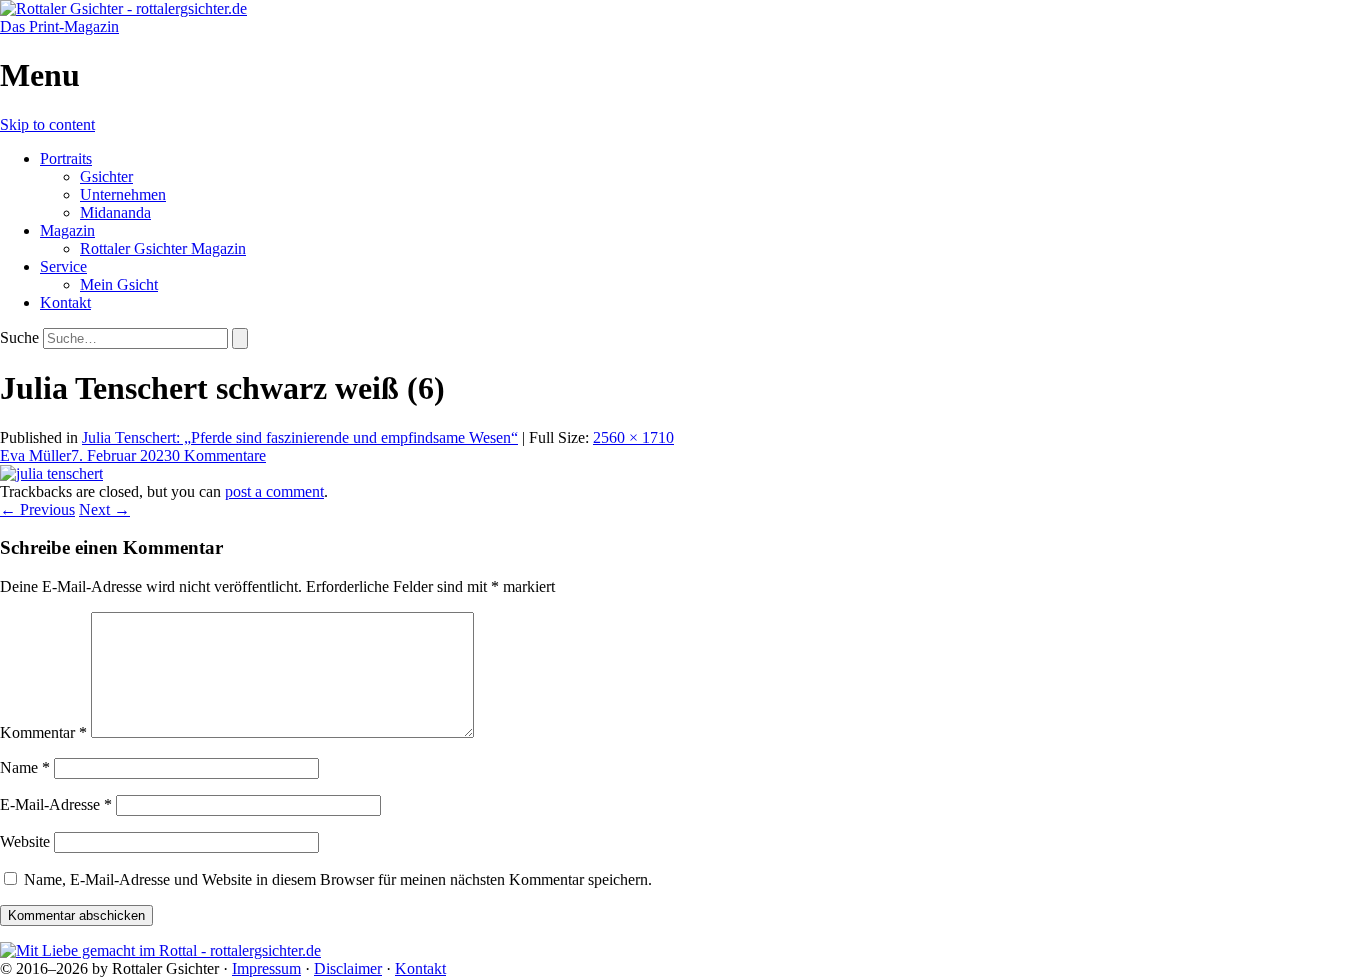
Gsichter (106, 176)
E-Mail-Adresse (56, 804)
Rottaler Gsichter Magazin (163, 248)
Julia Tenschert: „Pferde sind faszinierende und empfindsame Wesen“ (300, 437)
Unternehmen (123, 194)
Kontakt (65, 302)
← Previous (37, 509)
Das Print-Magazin (59, 26)
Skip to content (47, 124)
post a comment (274, 491)
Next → (104, 509)
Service (63, 266)
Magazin (67, 230)
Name (25, 767)
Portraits (66, 158)
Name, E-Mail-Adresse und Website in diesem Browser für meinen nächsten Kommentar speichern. (338, 879)
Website (25, 841)
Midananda (115, 212)
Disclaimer (348, 968)
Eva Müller (35, 455)
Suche (19, 337)
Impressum (266, 968)
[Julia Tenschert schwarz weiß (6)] (51, 473)
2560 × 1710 (633, 437)
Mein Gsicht (119, 284)
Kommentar (43, 732)
